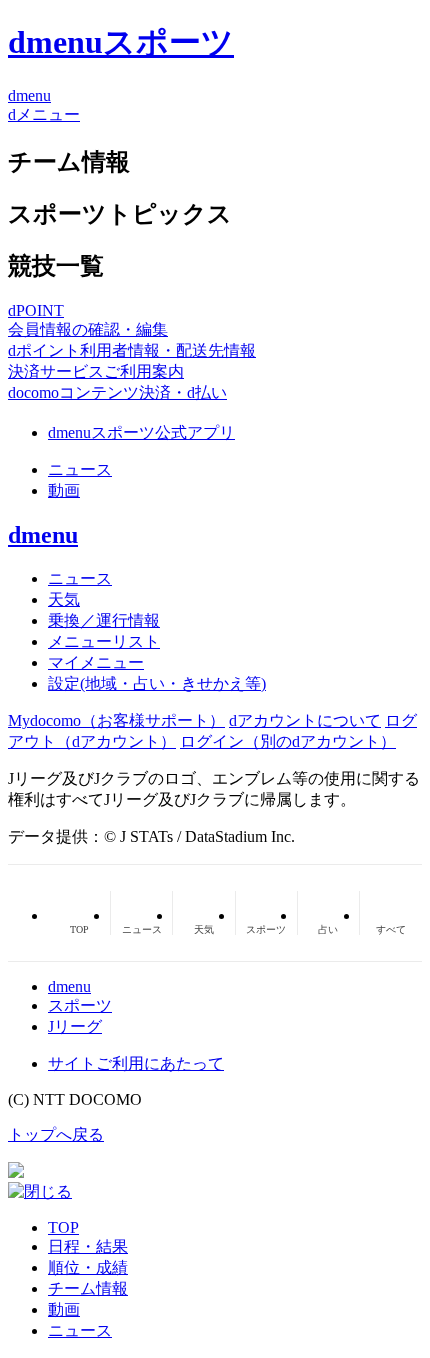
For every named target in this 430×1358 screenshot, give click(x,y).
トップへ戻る (56, 1134)
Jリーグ (75, 1026)
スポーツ (80, 1005)
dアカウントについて (305, 720)
